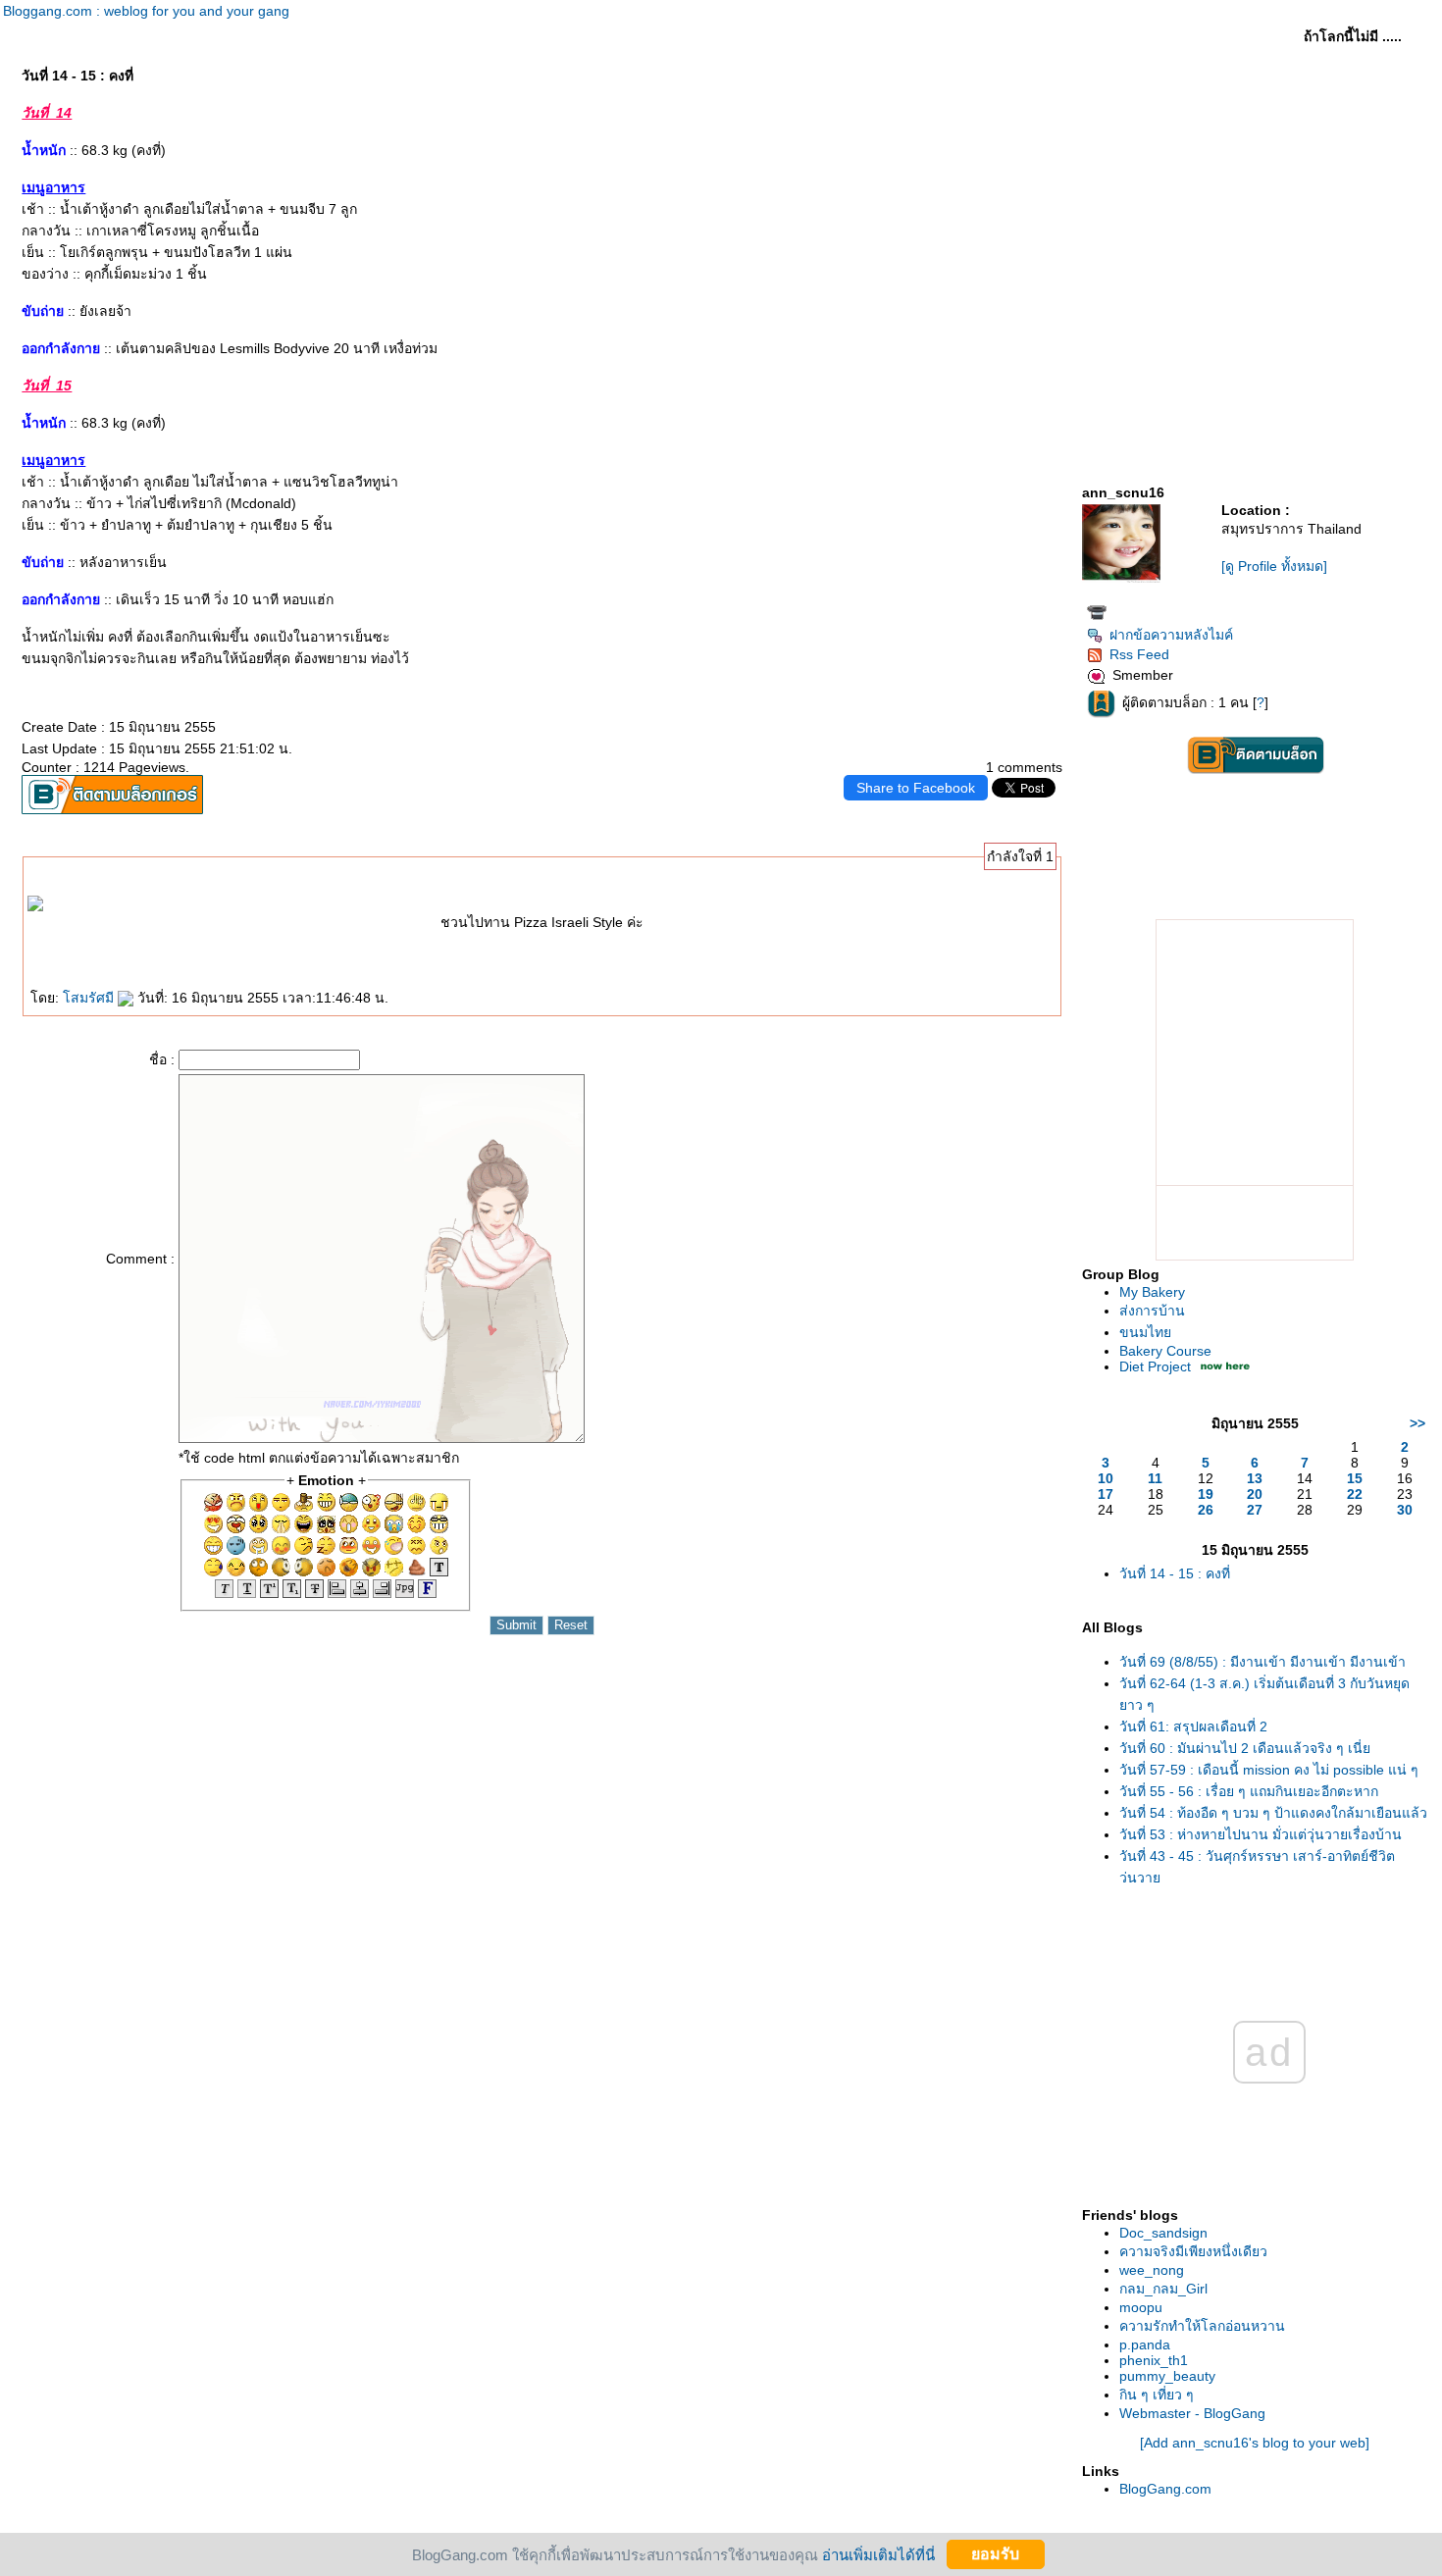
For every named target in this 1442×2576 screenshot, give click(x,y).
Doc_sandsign (1163, 2233)
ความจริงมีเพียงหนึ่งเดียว (1193, 2251)
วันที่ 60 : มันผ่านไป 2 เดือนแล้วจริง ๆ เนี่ (1245, 1748)
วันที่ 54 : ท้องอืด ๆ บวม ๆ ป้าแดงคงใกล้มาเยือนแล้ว (1273, 1813)
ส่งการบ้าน (1152, 1311)
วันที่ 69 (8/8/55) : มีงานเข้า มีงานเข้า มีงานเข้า (1262, 1662)
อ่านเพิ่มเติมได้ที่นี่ (878, 2554)
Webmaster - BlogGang (1192, 2413)
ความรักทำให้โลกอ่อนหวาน (1202, 2326)
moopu (1141, 2307)
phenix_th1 (1154, 2360)
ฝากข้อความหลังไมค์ (1171, 635)
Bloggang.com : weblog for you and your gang (146, 11)
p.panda (1145, 2344)
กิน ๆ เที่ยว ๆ (1157, 2395)
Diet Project (1155, 1366)
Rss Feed (1139, 654)
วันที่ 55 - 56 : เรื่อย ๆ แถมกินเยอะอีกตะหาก (1249, 1791)
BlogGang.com (1165, 2489)
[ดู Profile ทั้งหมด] (1274, 566)
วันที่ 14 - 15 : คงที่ (1175, 1573)
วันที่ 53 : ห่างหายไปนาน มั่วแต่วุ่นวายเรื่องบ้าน (1261, 1834)
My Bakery (1152, 1292)
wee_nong (1152, 2270)
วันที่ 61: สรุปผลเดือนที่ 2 (1193, 1726)
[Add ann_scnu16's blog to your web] (1255, 2443)
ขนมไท (1145, 1332)
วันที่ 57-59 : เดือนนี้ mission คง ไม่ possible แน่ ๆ (1269, 1770)
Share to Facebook (916, 788)
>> (1417, 1423)
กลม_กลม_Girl (1163, 2289)
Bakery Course (1165, 1351)
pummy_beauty (1167, 2376)
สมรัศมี (90, 998)
